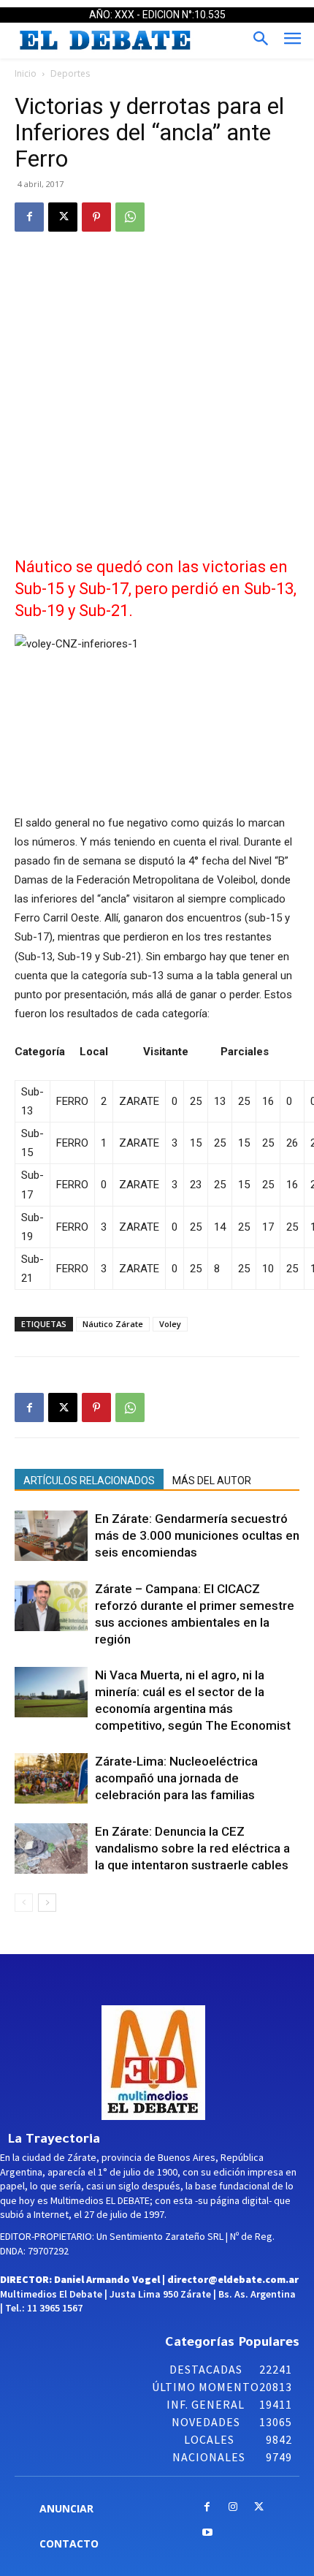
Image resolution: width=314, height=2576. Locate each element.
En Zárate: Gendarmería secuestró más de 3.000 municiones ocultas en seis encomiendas (197, 1535)
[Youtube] (207, 2533)
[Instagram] (233, 2508)
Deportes (70, 73)
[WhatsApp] (130, 217)
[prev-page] (24, 1903)
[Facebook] (29, 217)
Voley (170, 1324)
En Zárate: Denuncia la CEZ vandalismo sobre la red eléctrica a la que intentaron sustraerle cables (192, 1848)
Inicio (26, 73)
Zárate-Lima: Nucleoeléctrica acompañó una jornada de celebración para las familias (176, 1778)
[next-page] (47, 1903)
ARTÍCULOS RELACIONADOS (89, 1481)
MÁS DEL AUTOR (212, 1481)
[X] (63, 217)
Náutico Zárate (113, 1324)
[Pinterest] (96, 217)
